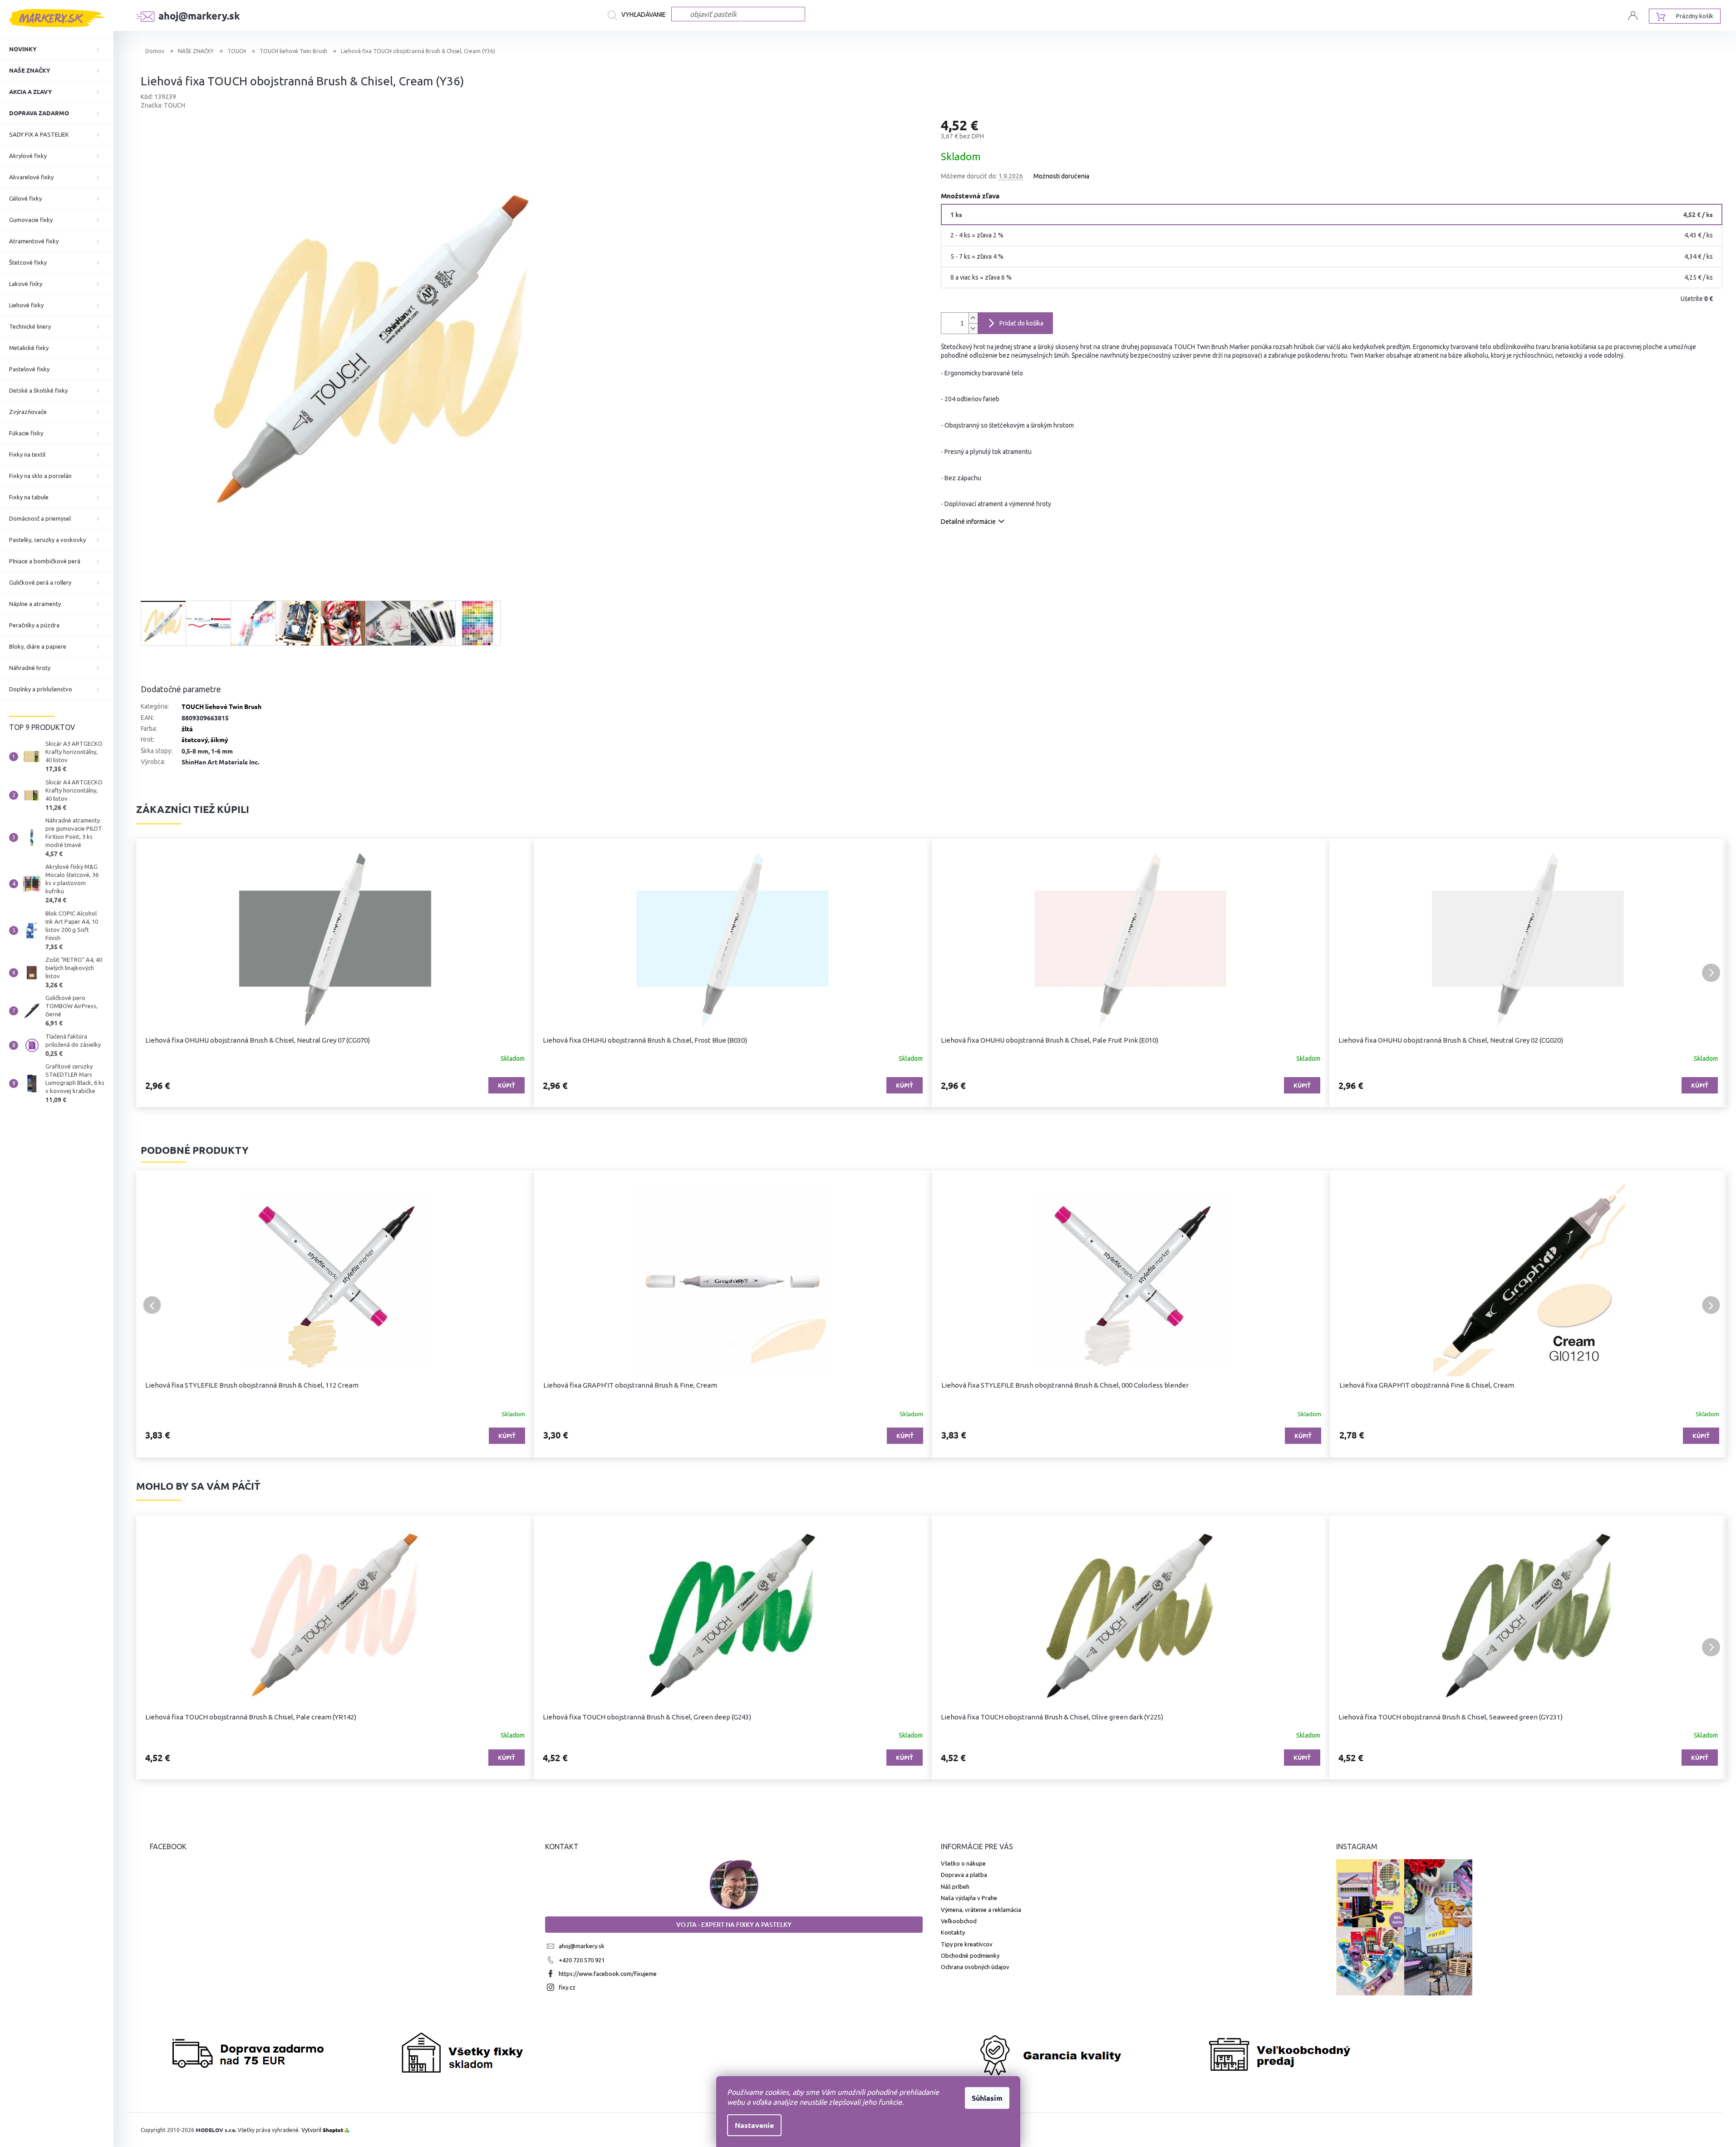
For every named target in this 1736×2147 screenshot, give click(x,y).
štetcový (195, 739)
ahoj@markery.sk (582, 1946)
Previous (152, 1305)
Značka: (163, 105)
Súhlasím (987, 2098)
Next (1711, 1305)
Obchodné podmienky (970, 1955)
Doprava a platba (964, 1875)
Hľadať (639, 15)
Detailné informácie (968, 522)
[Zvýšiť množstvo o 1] (973, 318)
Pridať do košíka (1021, 323)
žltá (187, 729)
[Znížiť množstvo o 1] (973, 328)
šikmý (219, 739)
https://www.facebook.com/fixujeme (608, 1974)
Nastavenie (754, 2125)
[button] (152, 973)
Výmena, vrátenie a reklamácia (981, 1910)
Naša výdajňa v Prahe (969, 1898)
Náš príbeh (955, 1886)
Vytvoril (322, 2130)
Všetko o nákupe (963, 1863)
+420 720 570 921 (582, 1960)
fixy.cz (567, 1987)
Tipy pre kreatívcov (967, 1944)
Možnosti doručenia (1061, 176)
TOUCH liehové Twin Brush (221, 706)
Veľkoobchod (959, 1921)
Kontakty (953, 1932)
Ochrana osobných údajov (975, 1967)
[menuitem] (57, 49)
